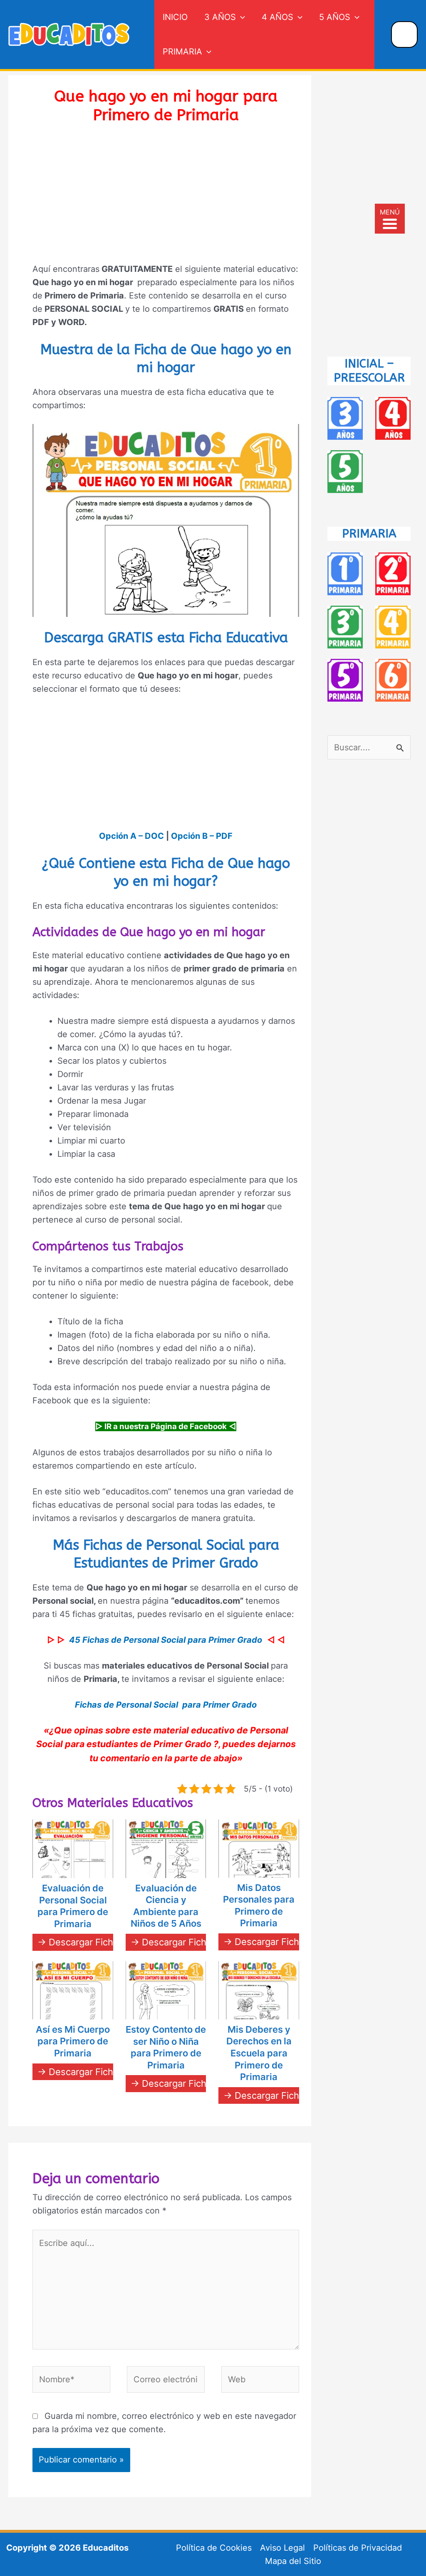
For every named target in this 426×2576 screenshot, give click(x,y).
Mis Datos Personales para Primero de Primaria (259, 1906)
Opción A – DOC (131, 836)
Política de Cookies (214, 2548)
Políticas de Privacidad (358, 2548)
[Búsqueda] (405, 35)
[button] (240, 17)
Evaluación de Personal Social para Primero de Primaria (73, 1906)
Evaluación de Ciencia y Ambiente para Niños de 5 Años (166, 1906)
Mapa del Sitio (293, 2561)
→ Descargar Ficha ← (83, 1942)
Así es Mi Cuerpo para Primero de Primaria (73, 2041)
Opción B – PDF (202, 836)
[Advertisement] (166, 199)
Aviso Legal (282, 2548)
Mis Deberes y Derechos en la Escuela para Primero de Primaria (259, 2053)
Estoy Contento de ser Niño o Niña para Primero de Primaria (166, 2047)
